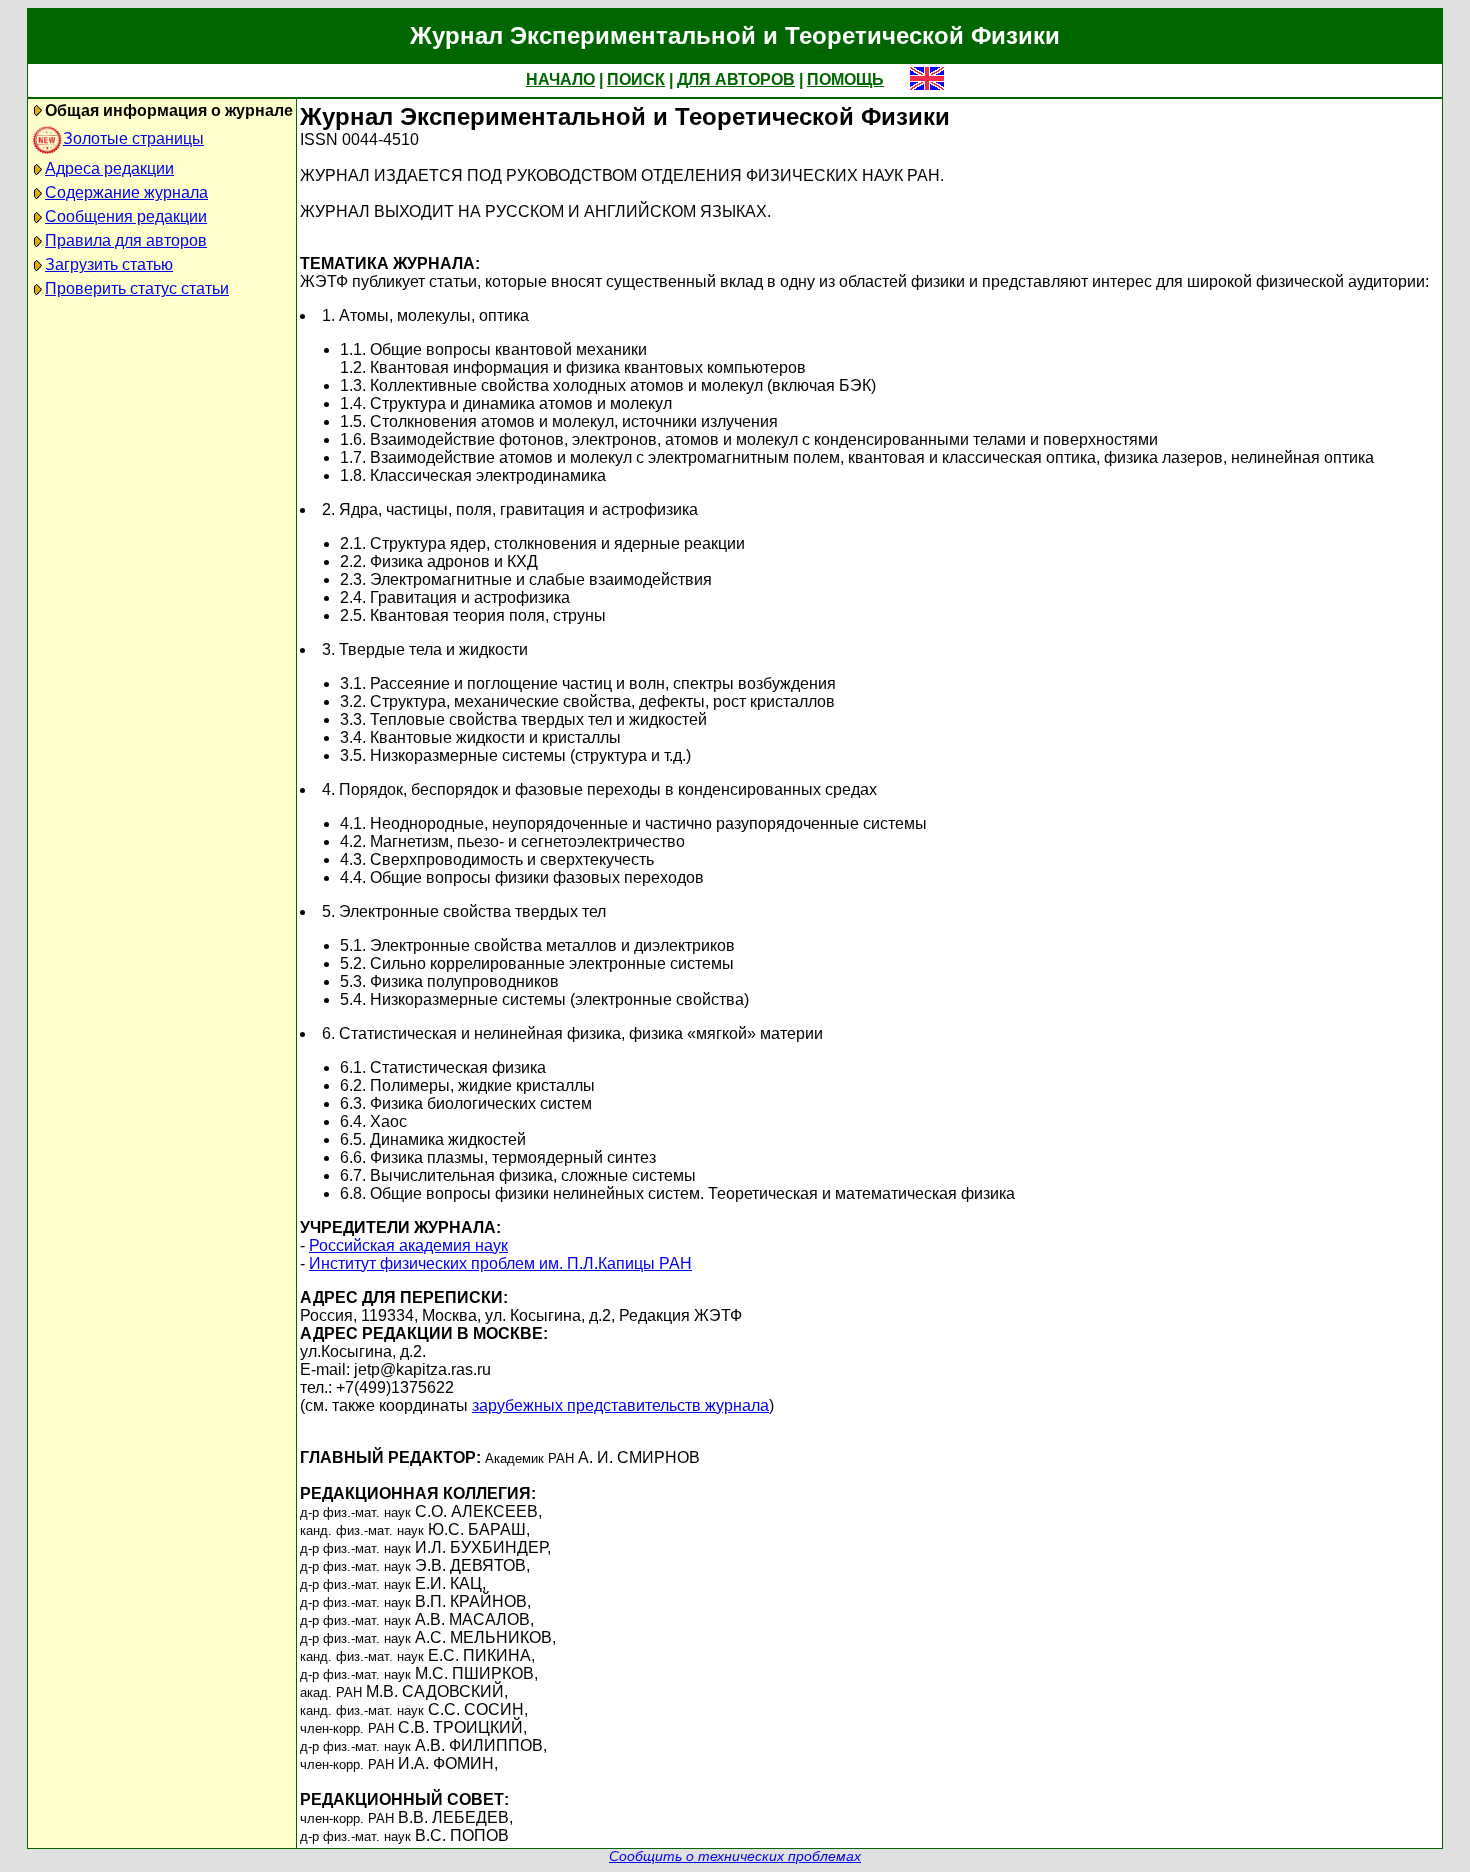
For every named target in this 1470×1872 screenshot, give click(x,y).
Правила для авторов (126, 240)
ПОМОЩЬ (845, 79)
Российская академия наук (408, 1245)
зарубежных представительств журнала (620, 1405)
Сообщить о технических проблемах (735, 1856)
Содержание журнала (126, 192)
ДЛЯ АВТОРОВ (736, 79)
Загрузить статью (109, 264)
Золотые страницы (133, 138)
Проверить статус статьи (137, 288)
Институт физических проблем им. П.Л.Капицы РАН (500, 1263)
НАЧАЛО (560, 79)
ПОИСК (636, 79)
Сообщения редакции (126, 216)
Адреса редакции (109, 168)
